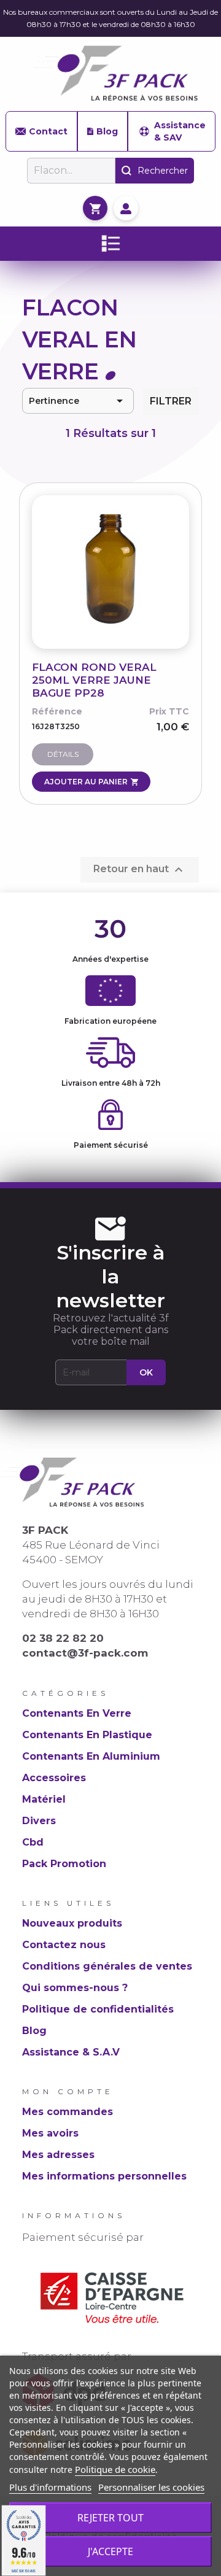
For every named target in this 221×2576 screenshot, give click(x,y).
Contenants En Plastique (87, 1735)
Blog (107, 131)
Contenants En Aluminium (91, 1756)
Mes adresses (58, 2155)
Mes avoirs (50, 2133)
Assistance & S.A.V (71, 2052)
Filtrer (171, 401)
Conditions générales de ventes (107, 1966)
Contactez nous (64, 1945)
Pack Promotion (64, 1864)
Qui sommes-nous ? (75, 1988)
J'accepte (110, 2551)
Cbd (33, 1842)
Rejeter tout (110, 2518)
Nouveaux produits (72, 1923)
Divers (39, 1821)
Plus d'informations (50, 2487)
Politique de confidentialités (98, 2009)
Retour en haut (140, 870)
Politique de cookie (115, 2469)
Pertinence (78, 401)
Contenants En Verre (77, 1713)
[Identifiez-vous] (126, 208)
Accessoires (54, 1778)
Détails (63, 754)
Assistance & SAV (180, 131)
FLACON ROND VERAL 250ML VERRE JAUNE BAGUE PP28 (94, 680)
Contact (48, 131)
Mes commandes (68, 2112)
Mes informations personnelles (104, 2176)
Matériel (44, 1799)
